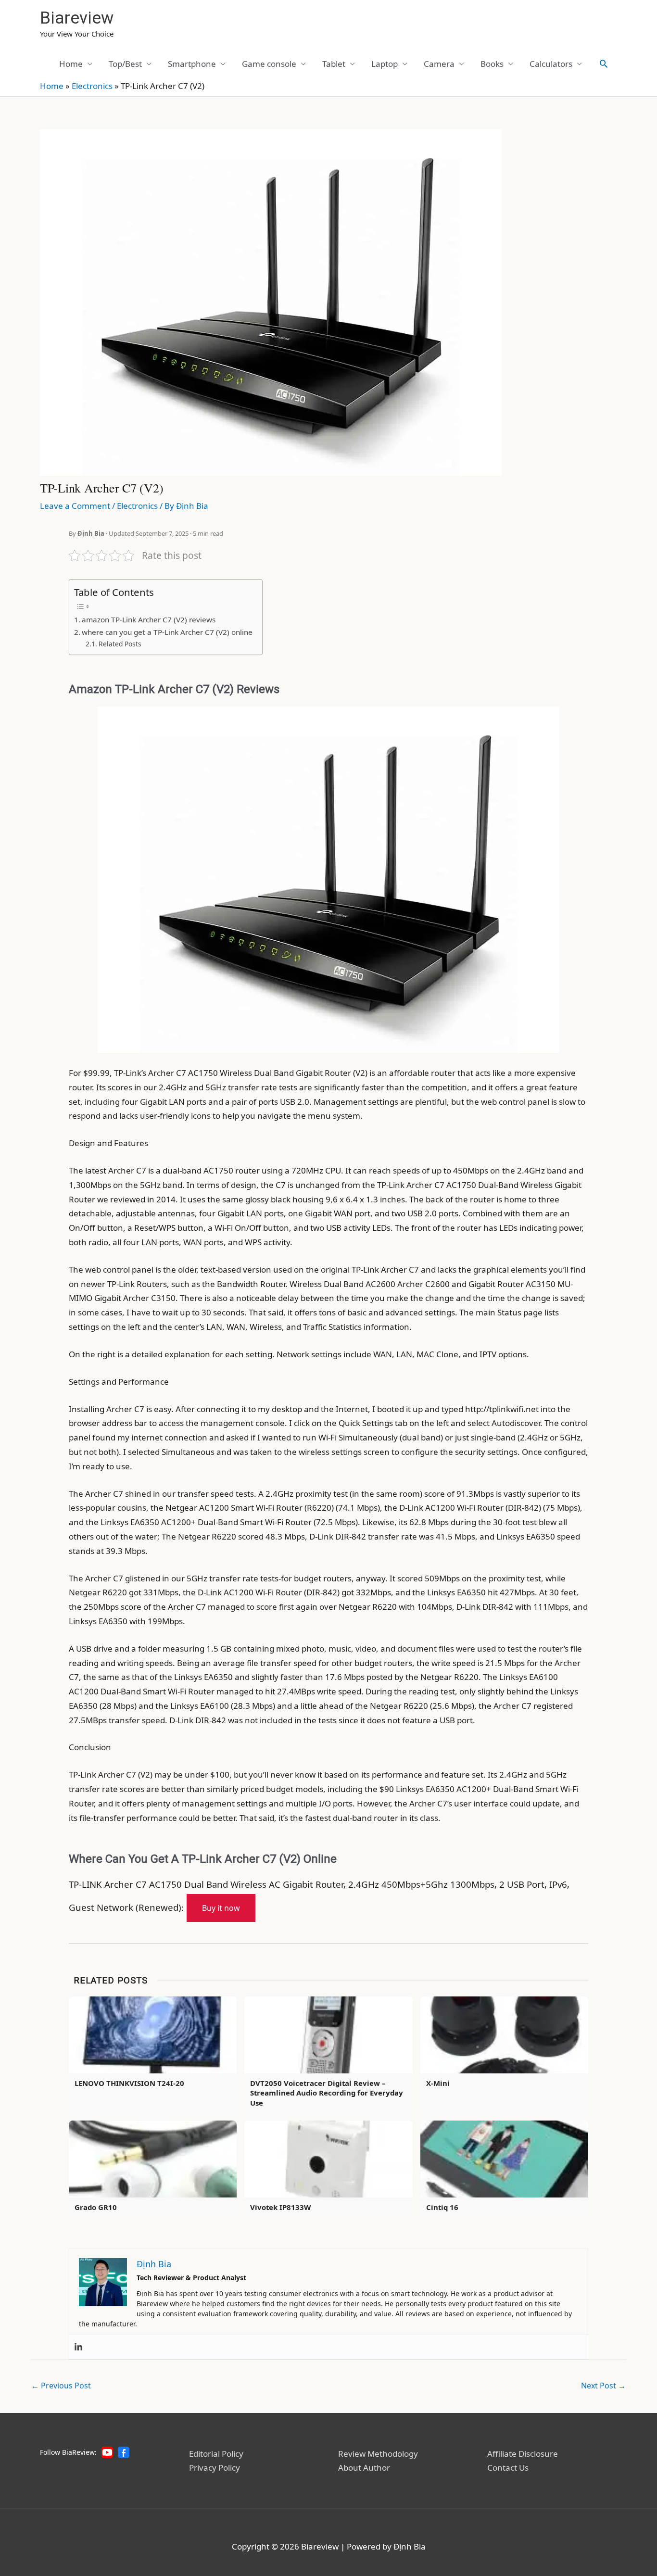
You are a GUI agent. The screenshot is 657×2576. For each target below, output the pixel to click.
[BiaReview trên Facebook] (124, 2452)
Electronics (92, 86)
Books (492, 64)
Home (71, 64)
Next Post (603, 2386)
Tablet (334, 64)
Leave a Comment (75, 506)
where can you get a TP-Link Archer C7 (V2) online (167, 632)
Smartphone (192, 64)
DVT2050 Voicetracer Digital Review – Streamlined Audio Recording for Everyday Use (327, 2093)
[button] (604, 63)
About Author (364, 2468)
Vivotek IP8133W (280, 2207)
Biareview (77, 18)
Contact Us (508, 2468)
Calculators (551, 64)
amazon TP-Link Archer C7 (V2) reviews (149, 619)
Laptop (385, 64)
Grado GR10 (96, 2207)
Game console (269, 64)
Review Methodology (378, 2454)
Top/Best (125, 64)
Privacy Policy (215, 2468)
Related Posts (120, 644)
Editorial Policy (216, 2454)
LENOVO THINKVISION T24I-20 (129, 2083)
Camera (439, 64)
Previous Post (61, 2386)
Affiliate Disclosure (523, 2454)
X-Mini (438, 2083)
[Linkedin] (78, 2347)
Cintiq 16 (442, 2207)
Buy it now (221, 1908)
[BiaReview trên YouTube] (107, 2452)
